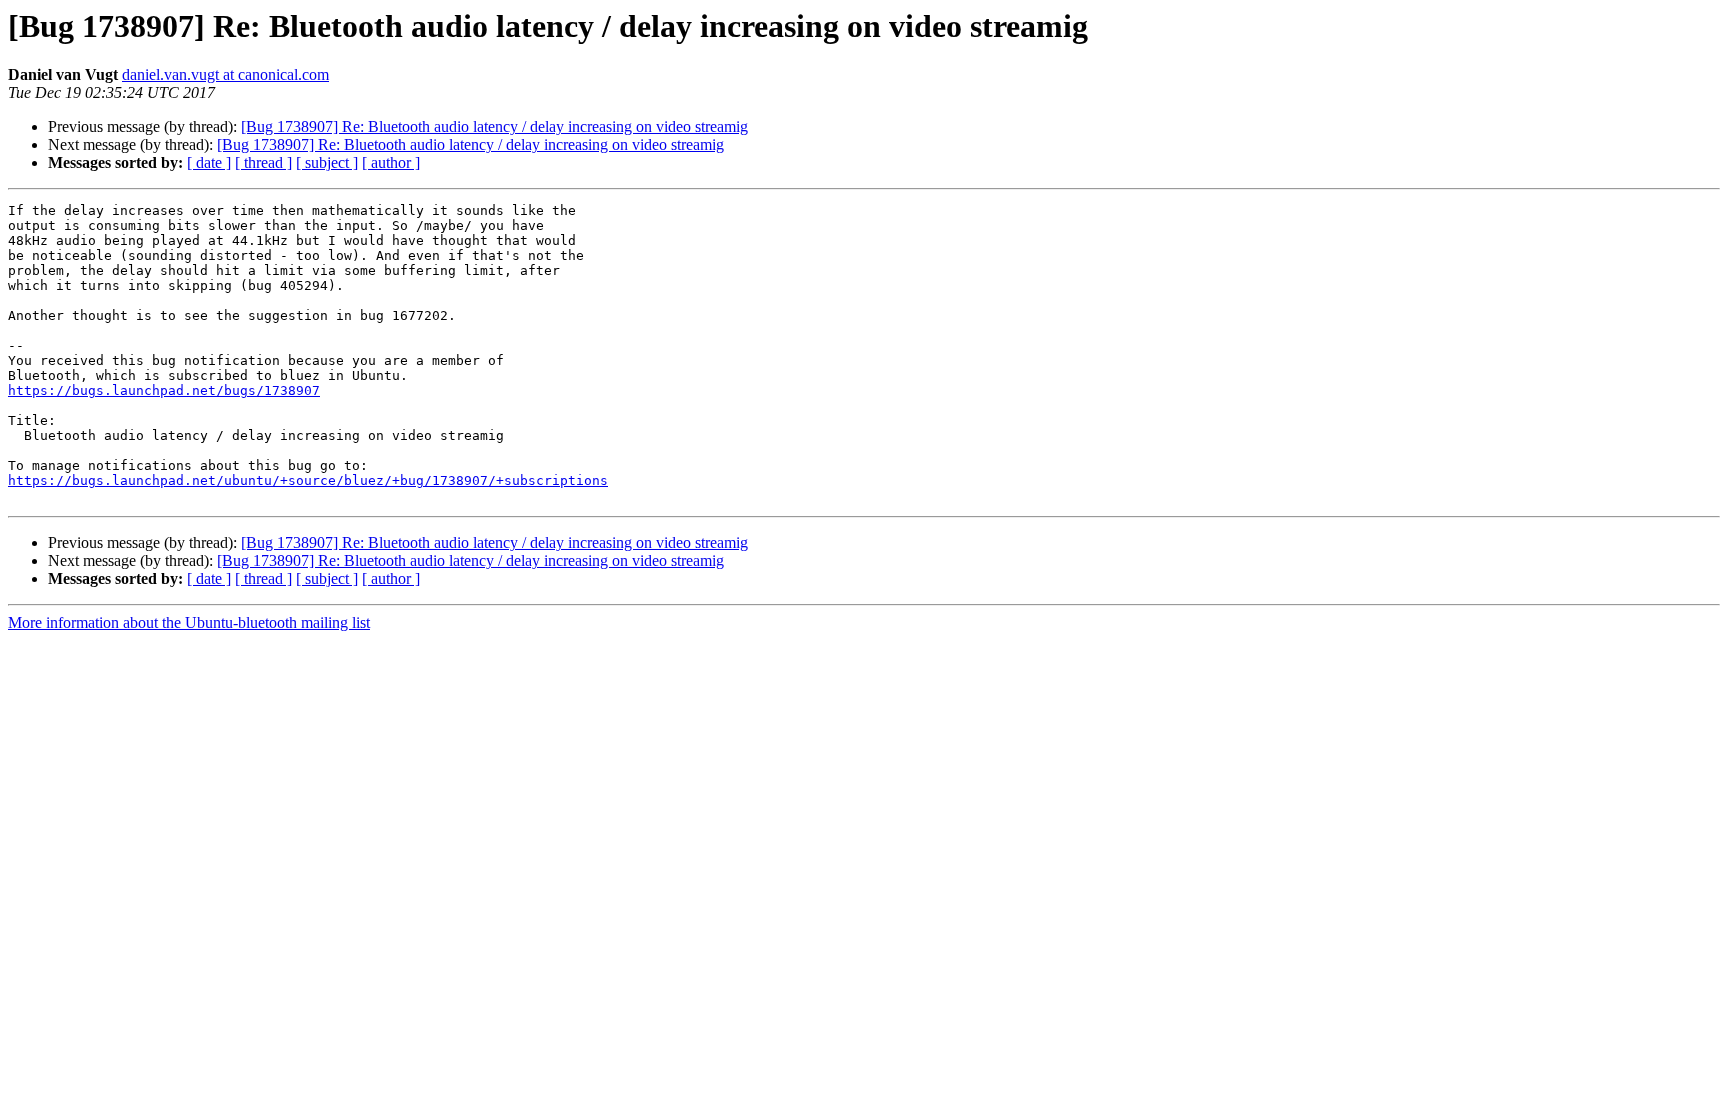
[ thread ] (263, 162)
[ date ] (209, 162)
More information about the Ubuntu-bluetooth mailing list (189, 622)
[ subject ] (327, 162)
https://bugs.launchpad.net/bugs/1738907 (164, 390)
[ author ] (391, 162)
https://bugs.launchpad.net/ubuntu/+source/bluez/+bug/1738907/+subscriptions (308, 480)
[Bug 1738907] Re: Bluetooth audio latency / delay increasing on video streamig (494, 126)
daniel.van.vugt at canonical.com (225, 74)
